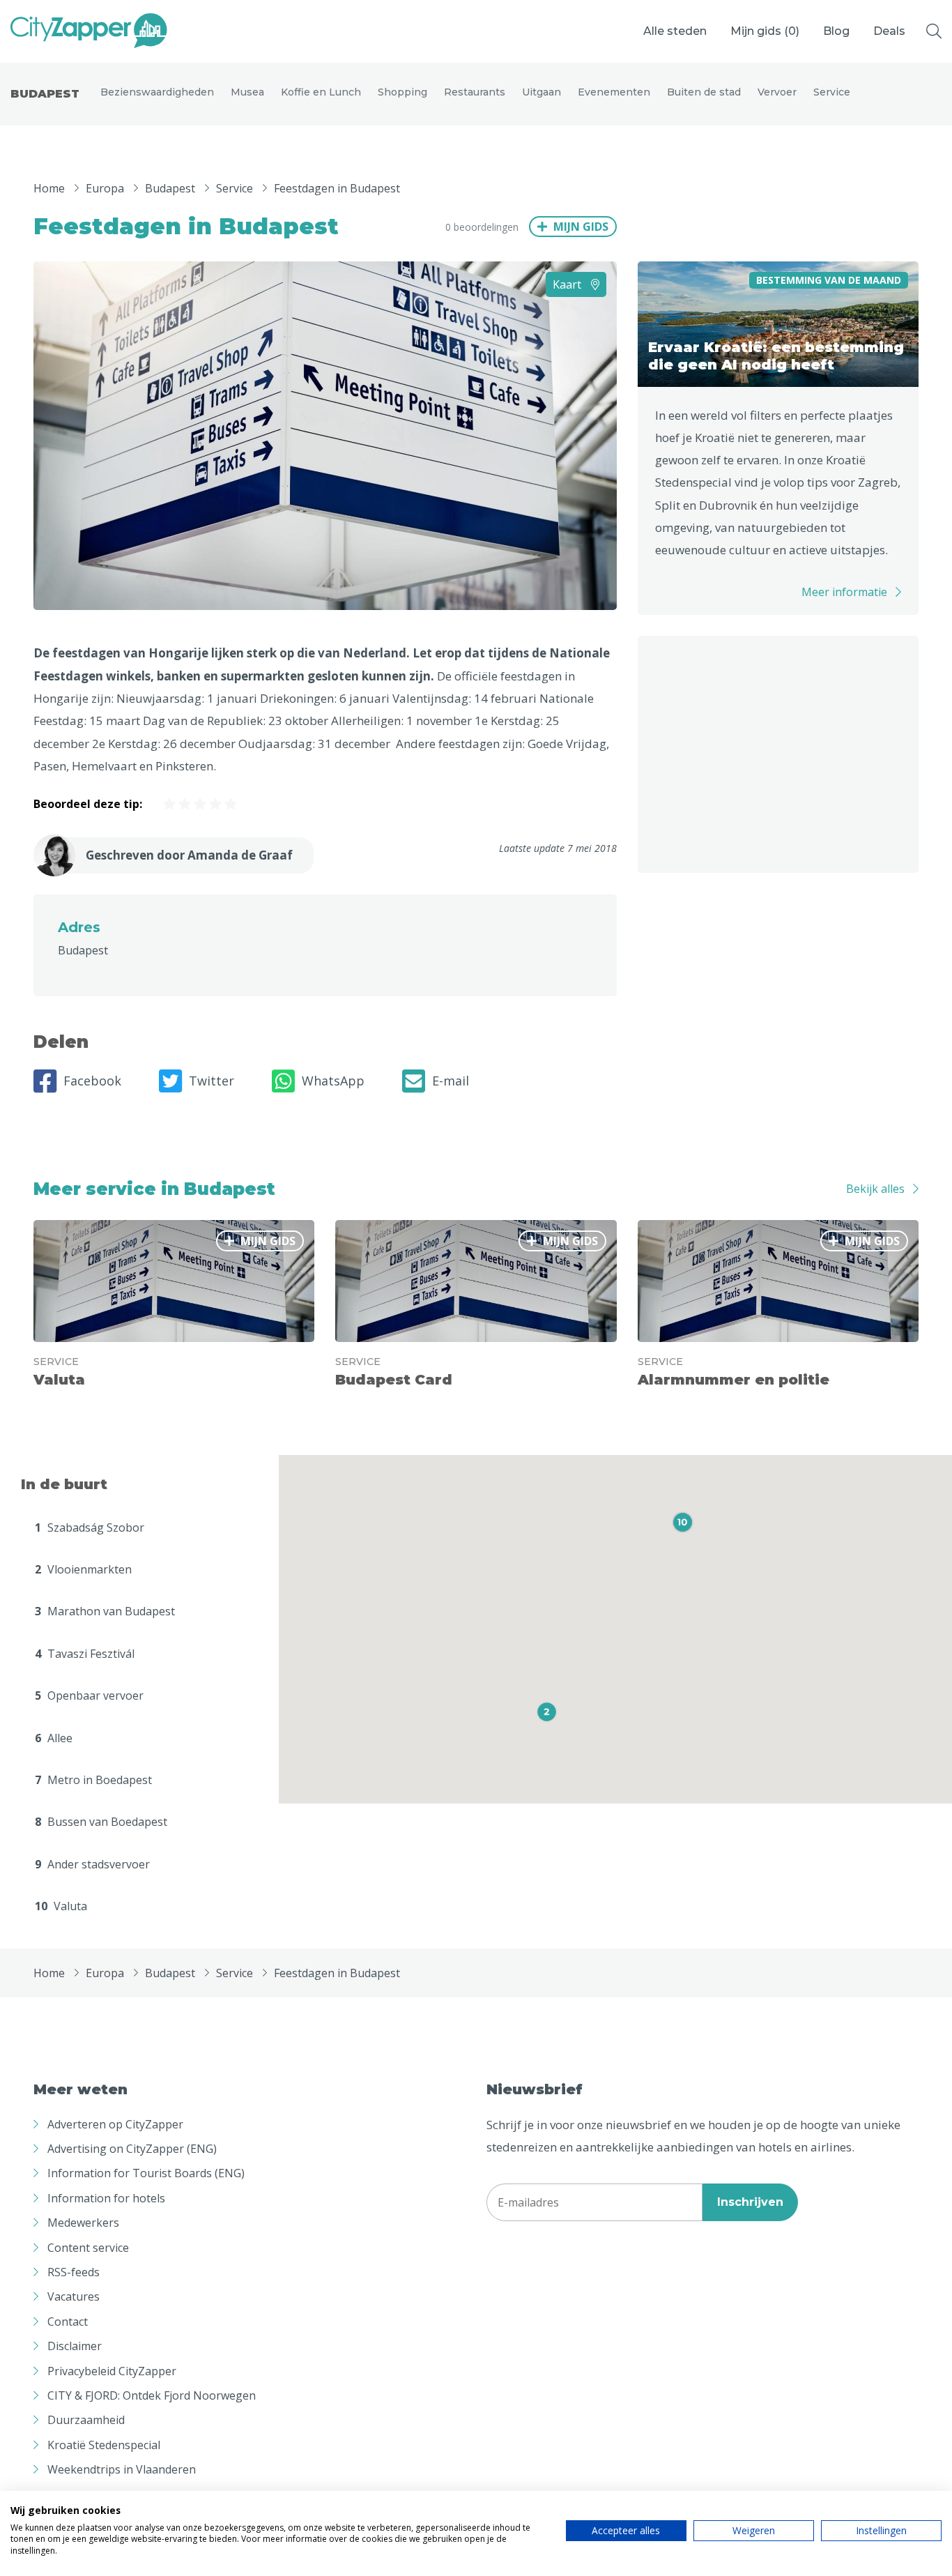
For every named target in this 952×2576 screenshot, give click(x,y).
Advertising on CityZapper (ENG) (132, 2149)
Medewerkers (83, 2223)
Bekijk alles (875, 1189)
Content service (88, 2248)
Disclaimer (75, 2346)
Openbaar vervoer (89, 1695)
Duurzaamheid (86, 2420)
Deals (889, 31)
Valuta (61, 1906)
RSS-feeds (74, 2272)
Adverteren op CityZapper (115, 2124)
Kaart (568, 284)
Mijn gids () (765, 31)
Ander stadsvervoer (92, 1864)
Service (832, 92)
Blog (836, 31)
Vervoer (777, 92)
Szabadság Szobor (90, 1527)
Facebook (92, 1081)
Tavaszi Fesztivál (85, 1654)
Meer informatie (844, 592)
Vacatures (74, 2296)
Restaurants (475, 92)
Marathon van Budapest (105, 1611)
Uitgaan (542, 92)
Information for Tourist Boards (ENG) (146, 2173)
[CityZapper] (89, 31)
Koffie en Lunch (321, 92)
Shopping (402, 92)
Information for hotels (106, 2198)
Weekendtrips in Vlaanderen (122, 2469)
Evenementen (614, 92)
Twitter (212, 1081)
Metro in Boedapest (93, 1780)
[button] (547, 1712)
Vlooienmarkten (83, 1569)
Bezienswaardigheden (157, 92)
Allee (54, 1738)
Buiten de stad (704, 92)
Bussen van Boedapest (101, 1822)
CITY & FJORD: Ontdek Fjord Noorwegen (152, 2395)
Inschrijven (750, 2202)
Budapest (45, 94)
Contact (68, 2322)
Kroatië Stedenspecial (104, 2445)
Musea (247, 92)
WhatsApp (333, 1081)
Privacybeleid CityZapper (112, 2371)
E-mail (451, 1081)
